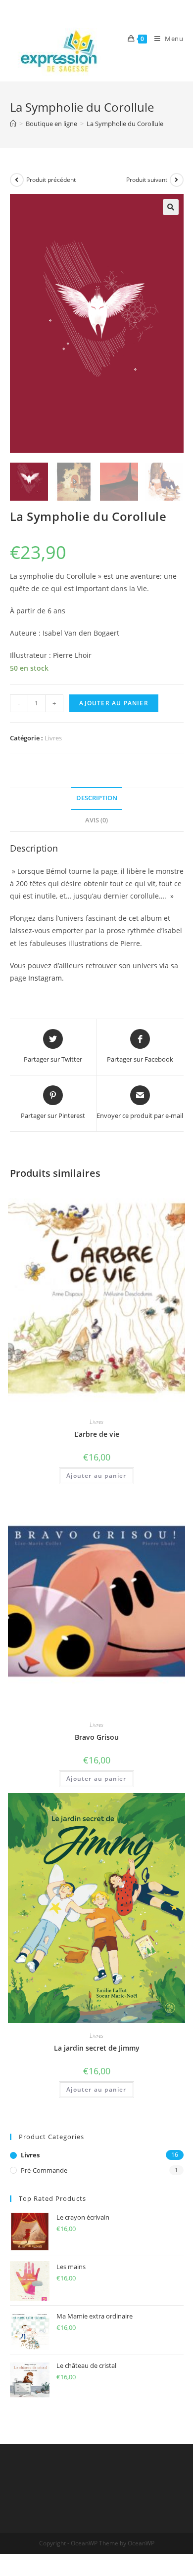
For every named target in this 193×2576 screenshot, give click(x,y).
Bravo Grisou (97, 1737)
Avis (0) (96, 820)
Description (97, 798)
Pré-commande (44, 2170)
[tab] (97, 798)
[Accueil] (13, 124)
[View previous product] (17, 180)
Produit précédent (51, 180)
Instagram (45, 978)
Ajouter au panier (114, 703)
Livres (53, 738)
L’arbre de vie (97, 1434)
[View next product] (177, 180)
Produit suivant (147, 180)
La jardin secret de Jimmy (97, 2048)
